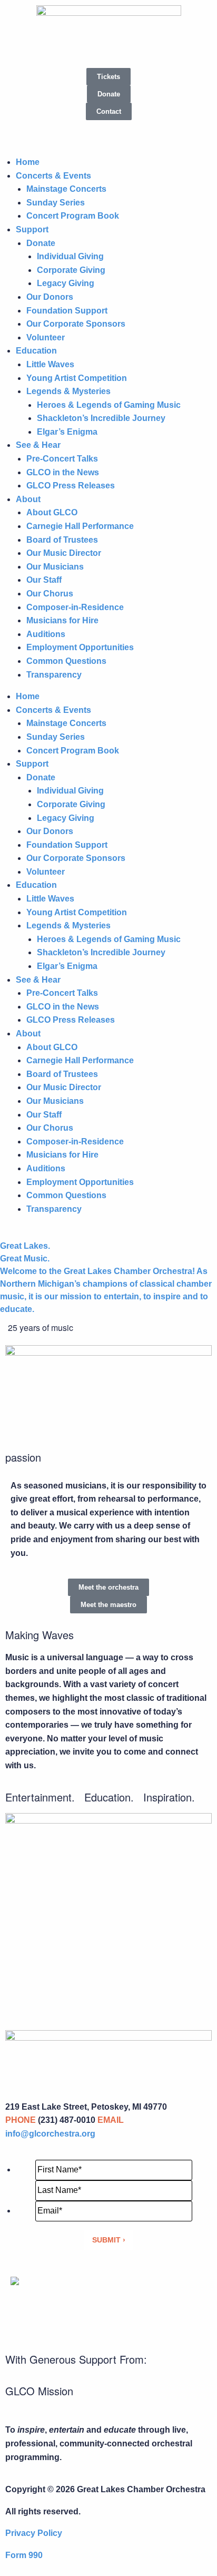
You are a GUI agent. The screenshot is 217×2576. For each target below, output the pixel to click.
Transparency (54, 675)
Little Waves (50, 364)
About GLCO (52, 512)
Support (32, 229)
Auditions (46, 634)
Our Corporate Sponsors (76, 324)
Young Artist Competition (77, 378)
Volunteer (46, 337)
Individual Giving (70, 256)
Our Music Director (64, 553)
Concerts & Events (53, 176)
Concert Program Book (73, 216)
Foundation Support (67, 311)
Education (36, 351)
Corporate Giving (71, 270)
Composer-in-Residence (75, 607)
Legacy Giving (66, 283)
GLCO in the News (63, 472)
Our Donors (50, 297)
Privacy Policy (34, 2533)
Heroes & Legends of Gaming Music (109, 405)
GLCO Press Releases (71, 486)
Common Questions (66, 661)
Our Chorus (50, 594)
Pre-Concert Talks (62, 459)
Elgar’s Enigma (67, 432)
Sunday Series (56, 203)
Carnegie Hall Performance (80, 526)
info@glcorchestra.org (50, 2134)
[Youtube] (81, 133)
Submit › (109, 2240)
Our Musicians (55, 567)
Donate (41, 243)
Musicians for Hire (62, 620)
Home (28, 162)
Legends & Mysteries (68, 391)
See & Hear (38, 445)
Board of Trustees (62, 540)
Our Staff (44, 580)
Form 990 (24, 2555)
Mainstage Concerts (66, 189)
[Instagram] (52, 133)
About (28, 499)
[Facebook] (24, 133)
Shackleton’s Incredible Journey (101, 418)
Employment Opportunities (80, 647)
